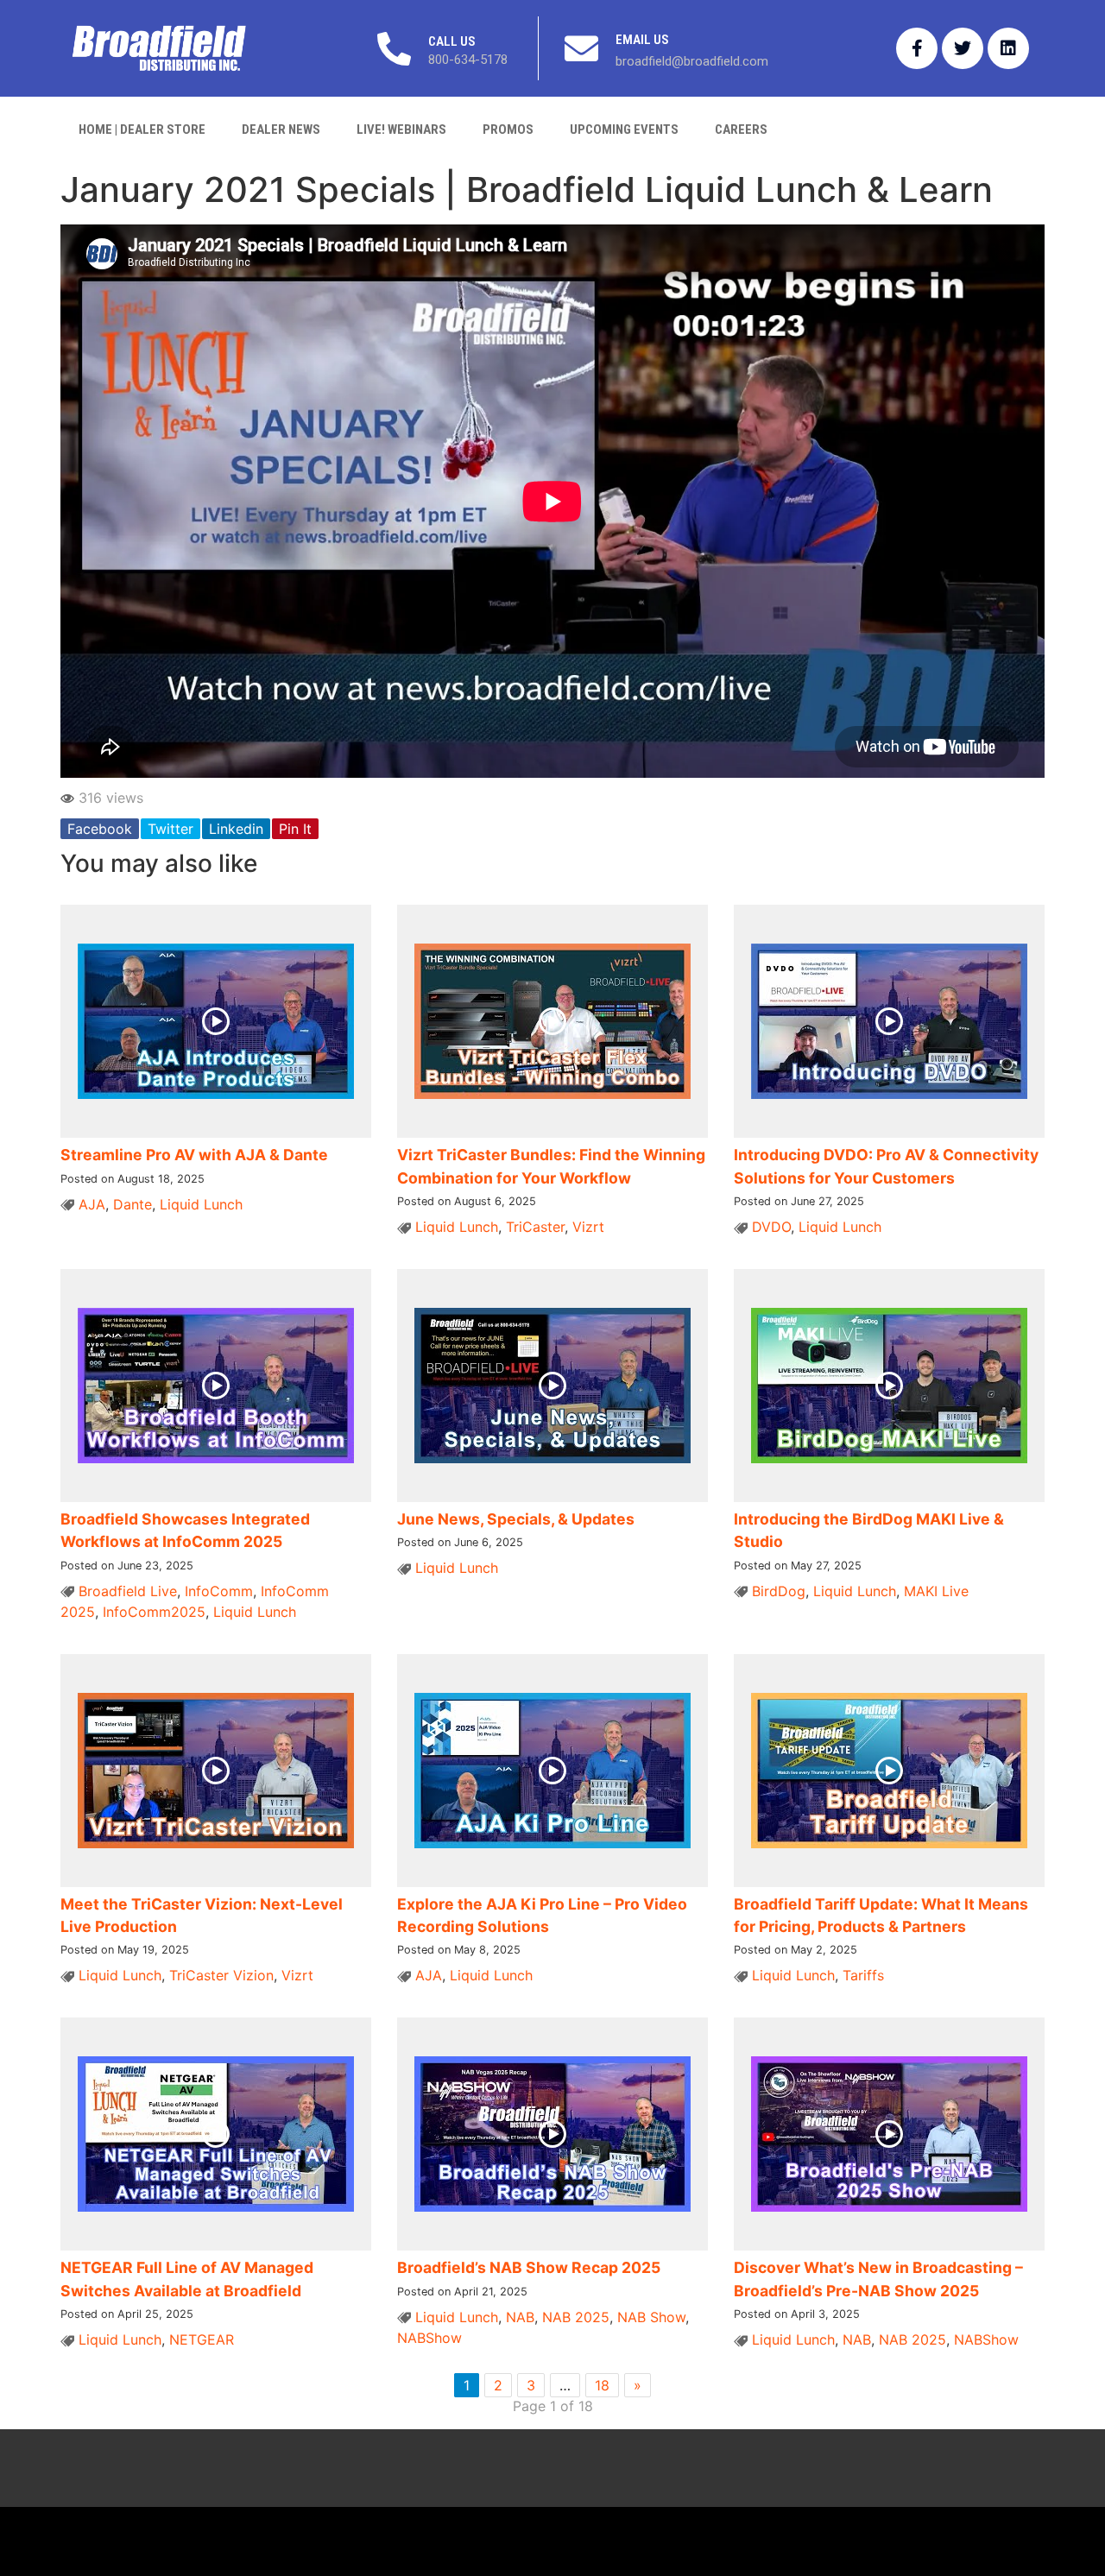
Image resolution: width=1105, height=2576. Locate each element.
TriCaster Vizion (221, 1975)
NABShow (429, 2338)
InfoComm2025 (154, 1612)
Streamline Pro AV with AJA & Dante (194, 1155)
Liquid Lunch (201, 1204)
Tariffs (863, 1975)
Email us (642, 40)
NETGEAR (202, 2339)
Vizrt (588, 1227)
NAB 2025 (576, 2317)
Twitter (170, 829)
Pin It (295, 829)
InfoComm (219, 1591)
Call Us (452, 41)
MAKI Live (936, 1591)
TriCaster (535, 1227)
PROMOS (508, 129)
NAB (520, 2317)
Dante (133, 1204)
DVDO (771, 1227)
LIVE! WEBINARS (401, 129)
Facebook (100, 829)
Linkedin (236, 829)
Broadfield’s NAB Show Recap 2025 (529, 2267)
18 (602, 2385)
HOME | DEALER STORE (142, 129)
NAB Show (651, 2317)
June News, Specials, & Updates (516, 1519)
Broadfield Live (128, 1591)
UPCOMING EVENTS (624, 129)
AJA (92, 1204)
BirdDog (779, 1591)
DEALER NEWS (281, 129)
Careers (741, 129)
